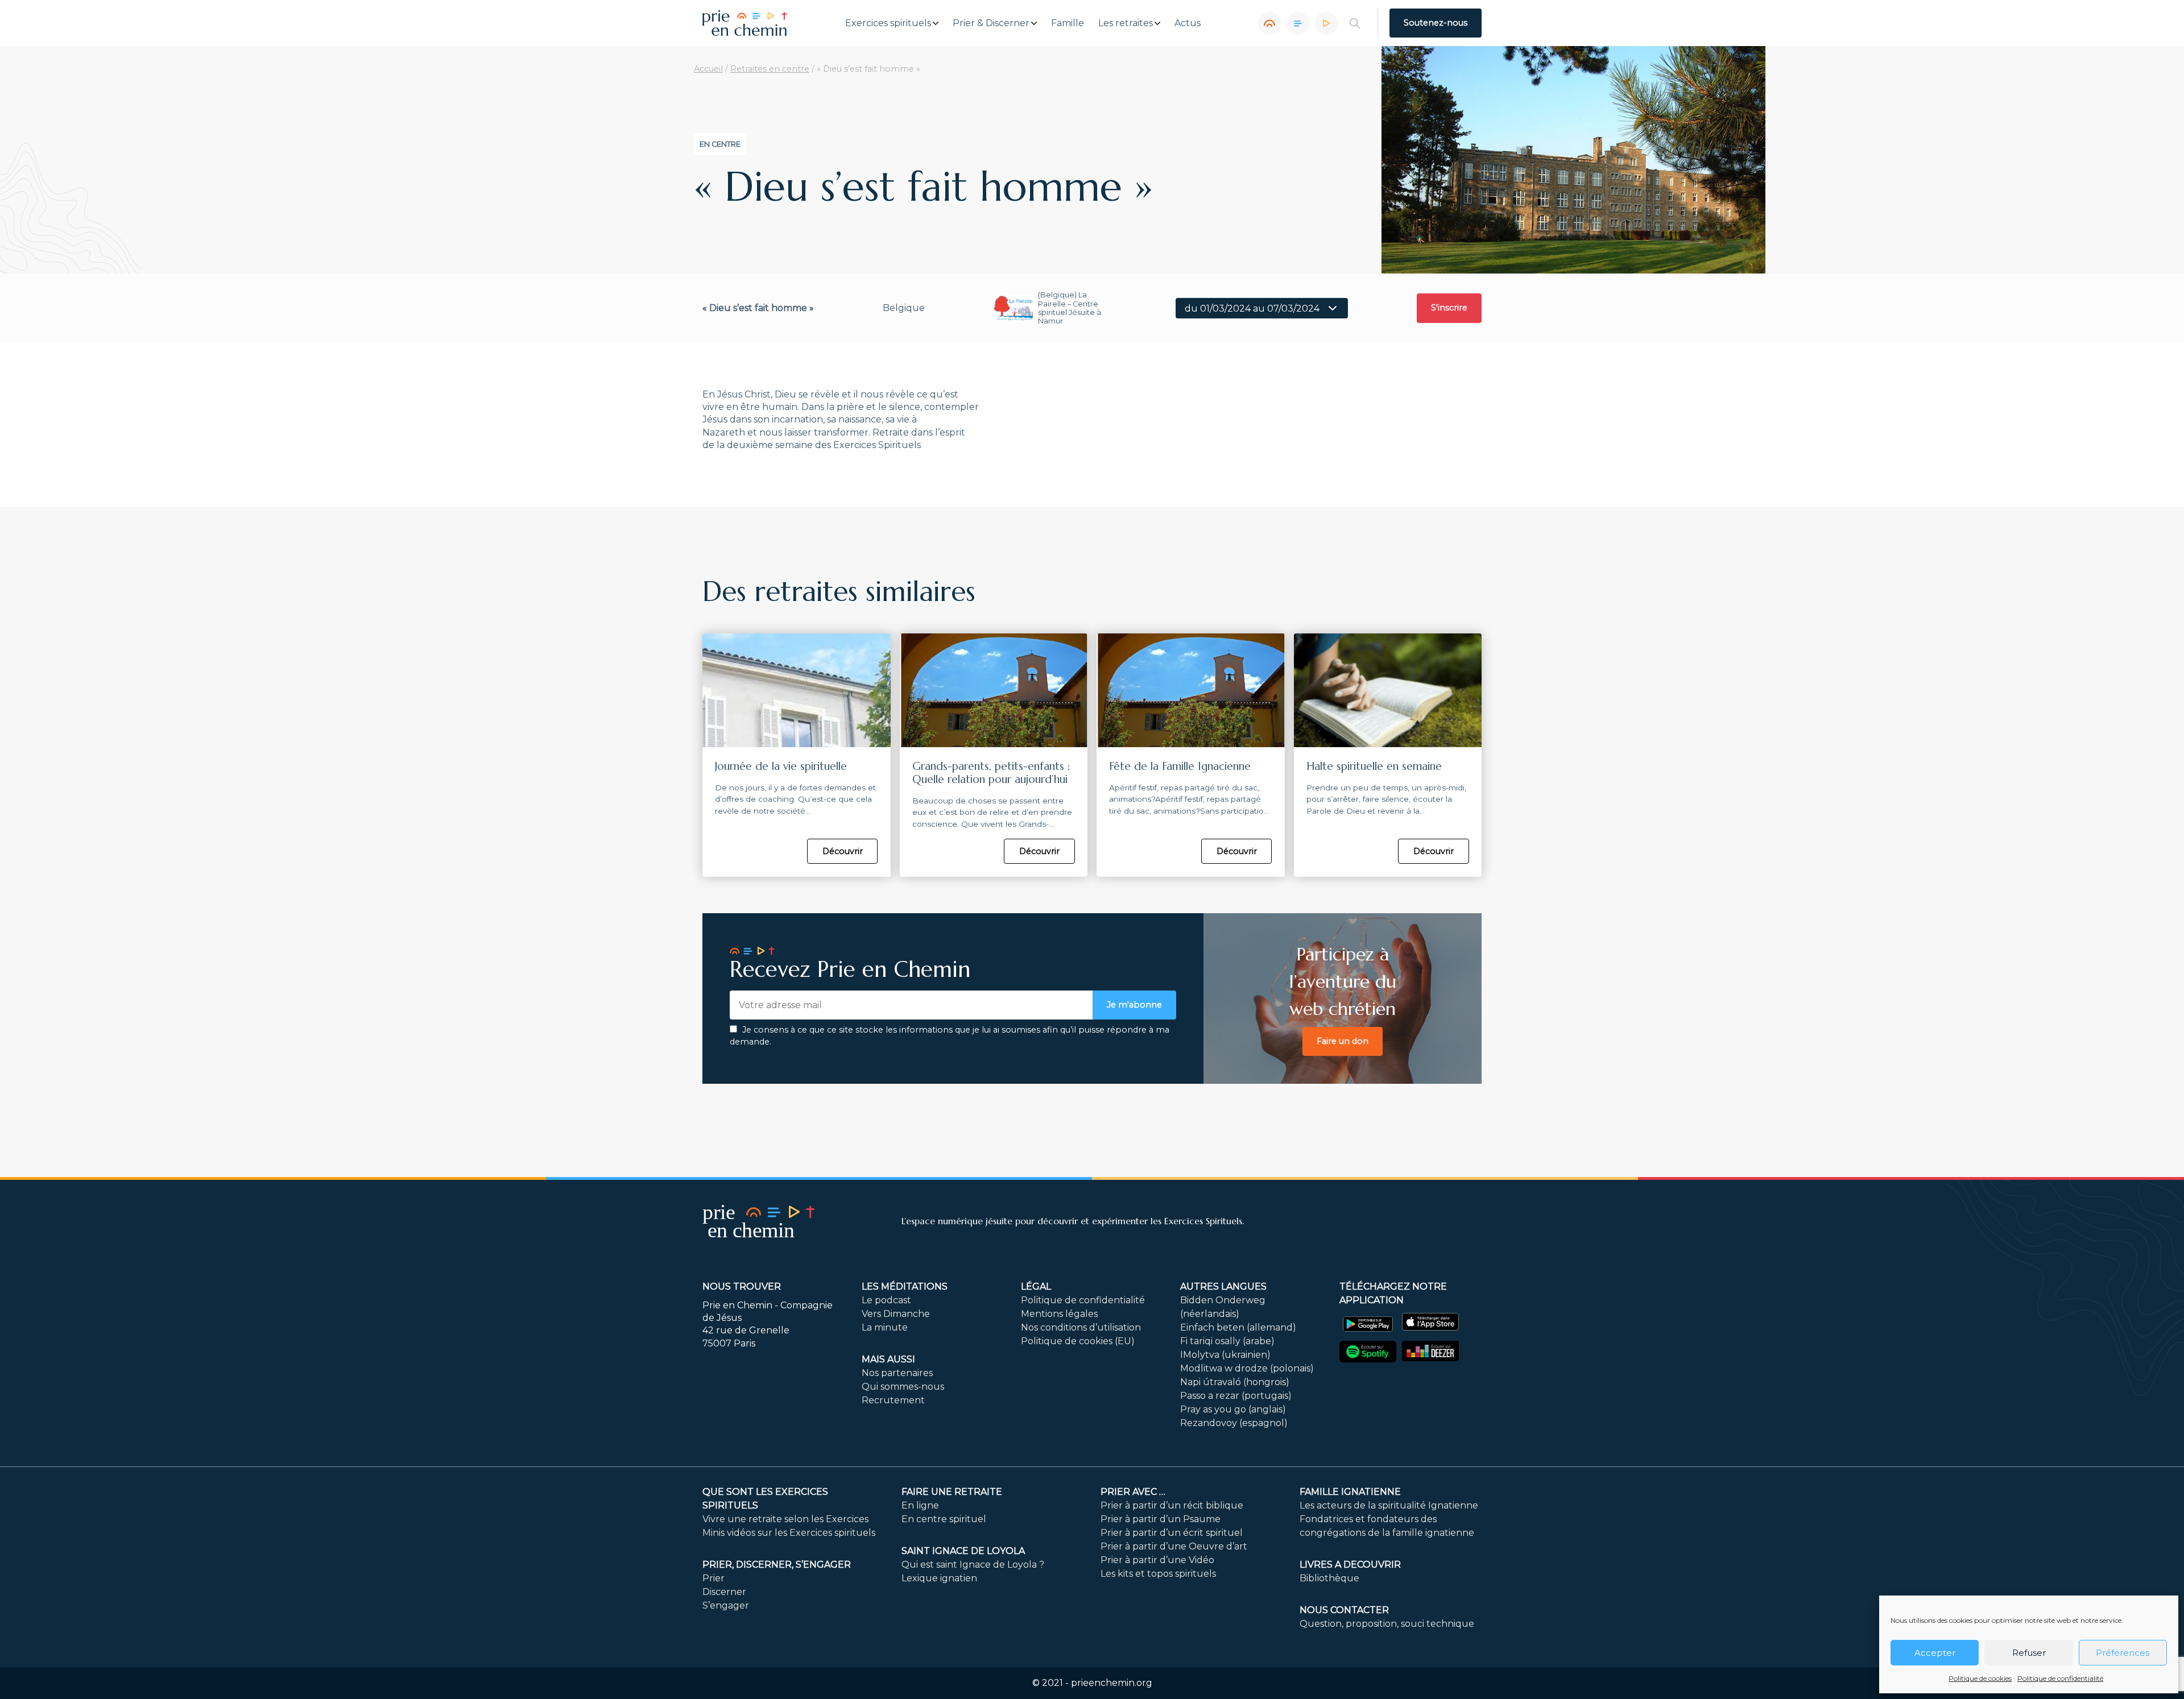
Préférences (2123, 1653)
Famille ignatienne (1350, 1492)
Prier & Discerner (991, 23)
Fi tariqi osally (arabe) (1227, 1341)
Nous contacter (1344, 1610)
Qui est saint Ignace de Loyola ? (973, 1565)
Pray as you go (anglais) (1233, 1409)
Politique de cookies (1980, 1678)
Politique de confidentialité (2060, 1678)
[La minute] (1326, 23)
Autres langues (1223, 1286)
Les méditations (905, 1286)
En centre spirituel (944, 1519)
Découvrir (843, 851)
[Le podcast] (1269, 23)
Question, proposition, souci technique (1387, 1624)
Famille (1068, 23)
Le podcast (886, 1300)
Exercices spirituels (888, 23)
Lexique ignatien (939, 1578)
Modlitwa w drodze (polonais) (1247, 1368)
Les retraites (1126, 23)
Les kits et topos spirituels (1158, 1574)
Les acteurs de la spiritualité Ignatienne (1389, 1505)
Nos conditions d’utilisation (1081, 1327)
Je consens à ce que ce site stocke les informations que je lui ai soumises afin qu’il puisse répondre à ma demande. (950, 1036)
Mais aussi (888, 1359)
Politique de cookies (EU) (1078, 1341)
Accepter (1935, 1653)
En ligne (920, 1505)
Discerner (724, 1592)
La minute (885, 1327)
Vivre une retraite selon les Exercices (785, 1519)
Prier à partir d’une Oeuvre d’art (1174, 1546)
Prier (713, 1578)
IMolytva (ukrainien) (1225, 1355)
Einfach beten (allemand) (1238, 1327)
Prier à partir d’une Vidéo (1157, 1560)
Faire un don (1343, 1041)
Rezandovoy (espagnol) (1234, 1423)
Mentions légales (1059, 1314)
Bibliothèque (1329, 1578)
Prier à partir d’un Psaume (1161, 1519)
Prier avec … (1133, 1492)
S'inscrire (1449, 308)
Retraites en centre (770, 69)
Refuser (2029, 1653)
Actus (1188, 23)
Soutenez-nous (1436, 23)
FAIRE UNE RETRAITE (952, 1492)
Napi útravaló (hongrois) (1235, 1382)
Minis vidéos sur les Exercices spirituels (789, 1533)
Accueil (708, 69)
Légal (1036, 1286)
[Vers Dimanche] (1298, 23)
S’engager (726, 1605)
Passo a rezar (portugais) (1236, 1396)
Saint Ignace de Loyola (963, 1551)
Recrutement (893, 1400)
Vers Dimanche (896, 1314)
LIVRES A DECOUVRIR (1350, 1565)
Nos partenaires (897, 1373)
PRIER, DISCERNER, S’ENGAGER (777, 1565)
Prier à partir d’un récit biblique (1172, 1505)
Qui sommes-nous (903, 1387)
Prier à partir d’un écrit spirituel (1172, 1533)
